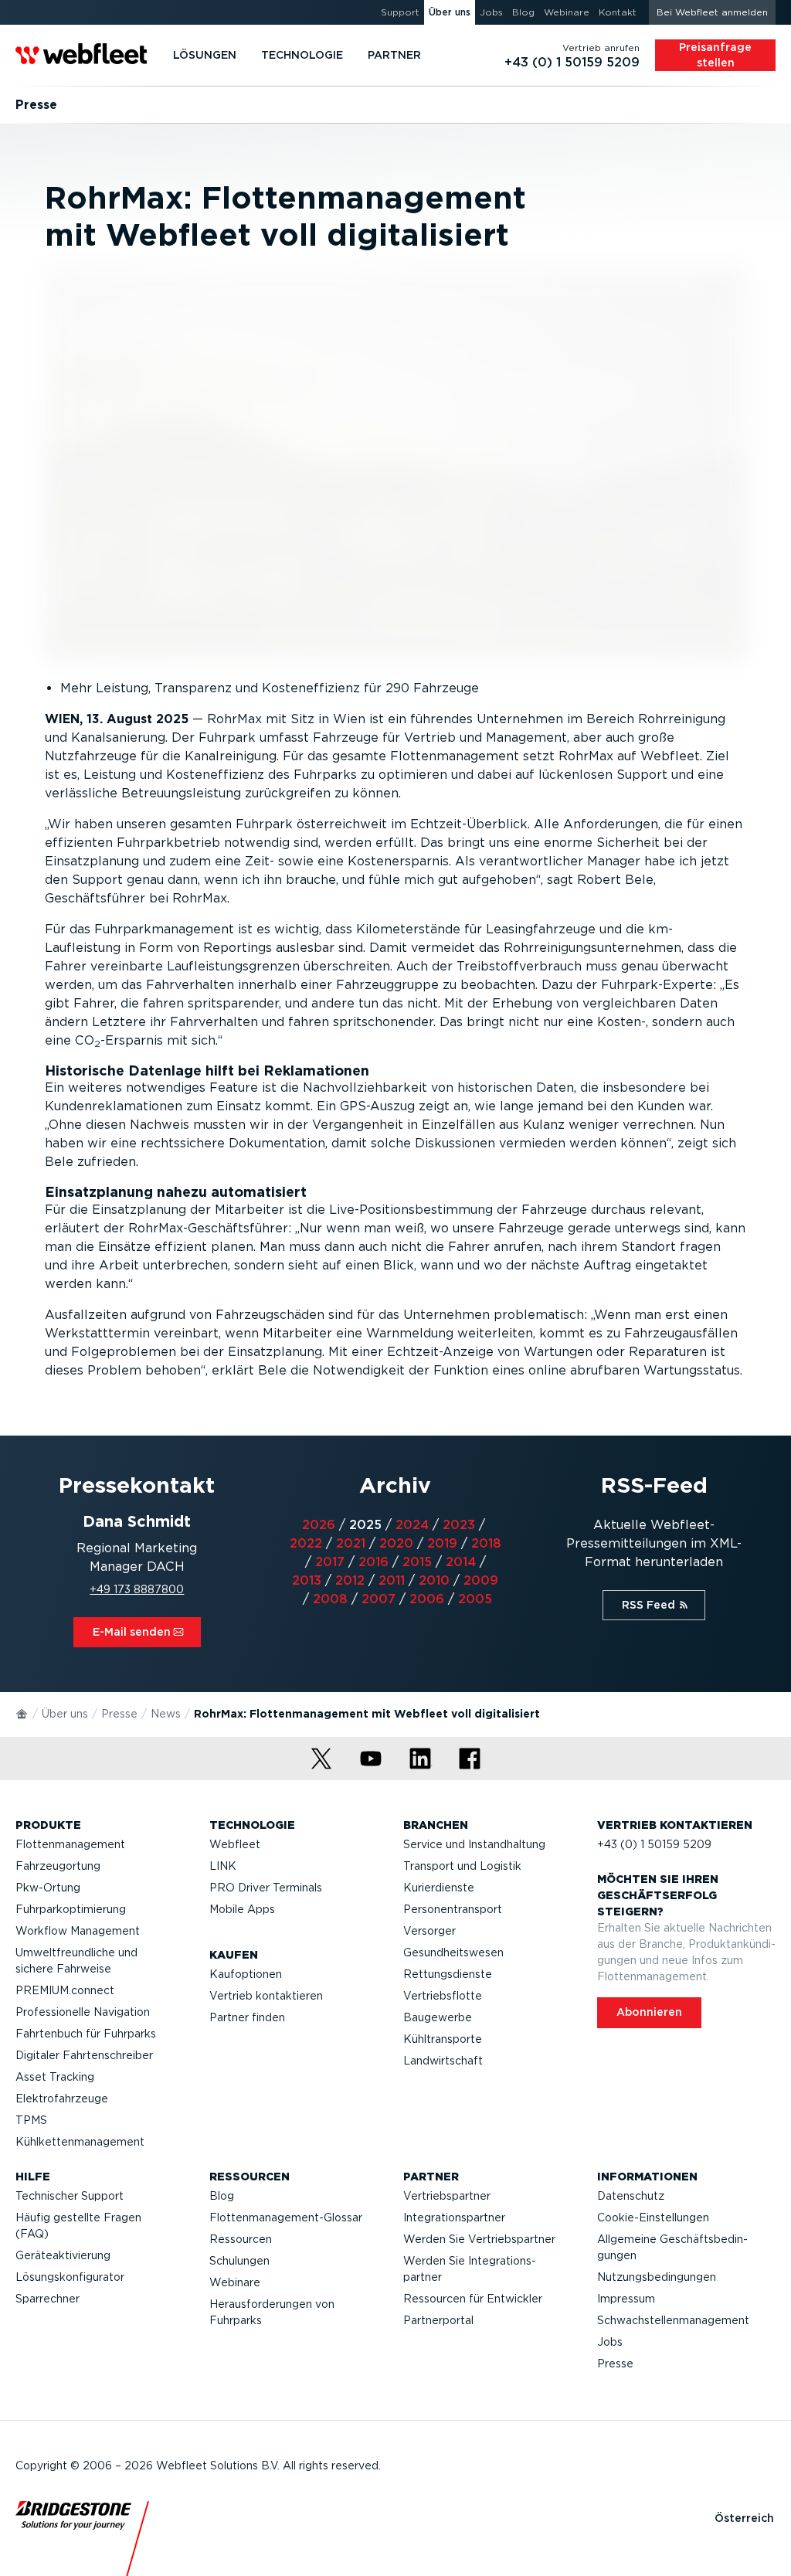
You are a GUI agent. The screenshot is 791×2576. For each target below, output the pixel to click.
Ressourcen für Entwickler (473, 2299)
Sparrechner (48, 2299)
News (166, 1714)
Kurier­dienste (439, 1888)
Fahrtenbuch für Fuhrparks (86, 2034)
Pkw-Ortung (48, 1888)
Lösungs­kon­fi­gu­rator (70, 2277)
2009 (481, 1580)
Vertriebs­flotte (443, 1996)
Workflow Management (78, 1931)
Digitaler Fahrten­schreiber (84, 2055)
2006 (427, 1599)
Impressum (626, 2299)
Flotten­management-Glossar (286, 2217)
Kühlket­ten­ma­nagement (80, 2142)
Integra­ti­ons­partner (454, 2217)
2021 (351, 1543)
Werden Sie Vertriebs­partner (479, 2239)
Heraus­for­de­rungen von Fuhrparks (272, 2312)
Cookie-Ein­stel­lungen (653, 2217)
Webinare (235, 2282)
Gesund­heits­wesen (453, 1952)
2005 (475, 1599)
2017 (330, 1562)
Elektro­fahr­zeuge (62, 2099)
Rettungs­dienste (448, 1974)
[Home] (22, 1713)
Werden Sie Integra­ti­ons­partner (470, 2269)
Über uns (65, 1714)
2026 (319, 1525)
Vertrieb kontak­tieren (266, 1996)
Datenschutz (631, 2196)
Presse (119, 1714)
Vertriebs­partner (447, 2196)
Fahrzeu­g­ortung (58, 1866)
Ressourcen (241, 2239)
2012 (350, 1580)
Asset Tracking (55, 2077)
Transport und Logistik (462, 1866)
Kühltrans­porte (443, 2039)
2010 (434, 1580)
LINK (223, 1866)
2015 (417, 1562)
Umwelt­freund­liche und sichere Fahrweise (76, 1961)
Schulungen (239, 2261)
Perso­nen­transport (453, 1909)
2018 (486, 1543)
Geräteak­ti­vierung (63, 2255)
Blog (222, 2196)
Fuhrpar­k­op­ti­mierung (71, 1909)
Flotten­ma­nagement (70, 1844)
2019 (442, 1543)
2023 (459, 1525)
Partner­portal (438, 2320)
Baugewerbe (438, 2017)
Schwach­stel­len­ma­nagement (673, 2320)
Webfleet (235, 1844)
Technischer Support (70, 2196)
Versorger (429, 1931)
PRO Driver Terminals (266, 1888)
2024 (412, 1525)
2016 (373, 1562)
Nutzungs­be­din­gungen (657, 2277)
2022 (306, 1543)
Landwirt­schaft (443, 2061)
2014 (461, 1562)
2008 (330, 1599)
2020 (396, 1543)
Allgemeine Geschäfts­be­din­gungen (672, 2247)
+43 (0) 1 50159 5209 (654, 1844)
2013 (307, 1580)
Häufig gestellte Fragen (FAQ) (78, 2226)
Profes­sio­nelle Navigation (83, 2012)
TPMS (31, 2120)
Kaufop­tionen (246, 1974)
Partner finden (247, 2017)
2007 (379, 1599)
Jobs (610, 2342)
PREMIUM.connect (65, 1990)
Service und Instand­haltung (474, 1844)
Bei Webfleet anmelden (712, 12)
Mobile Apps (242, 1909)
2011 (392, 1580)
